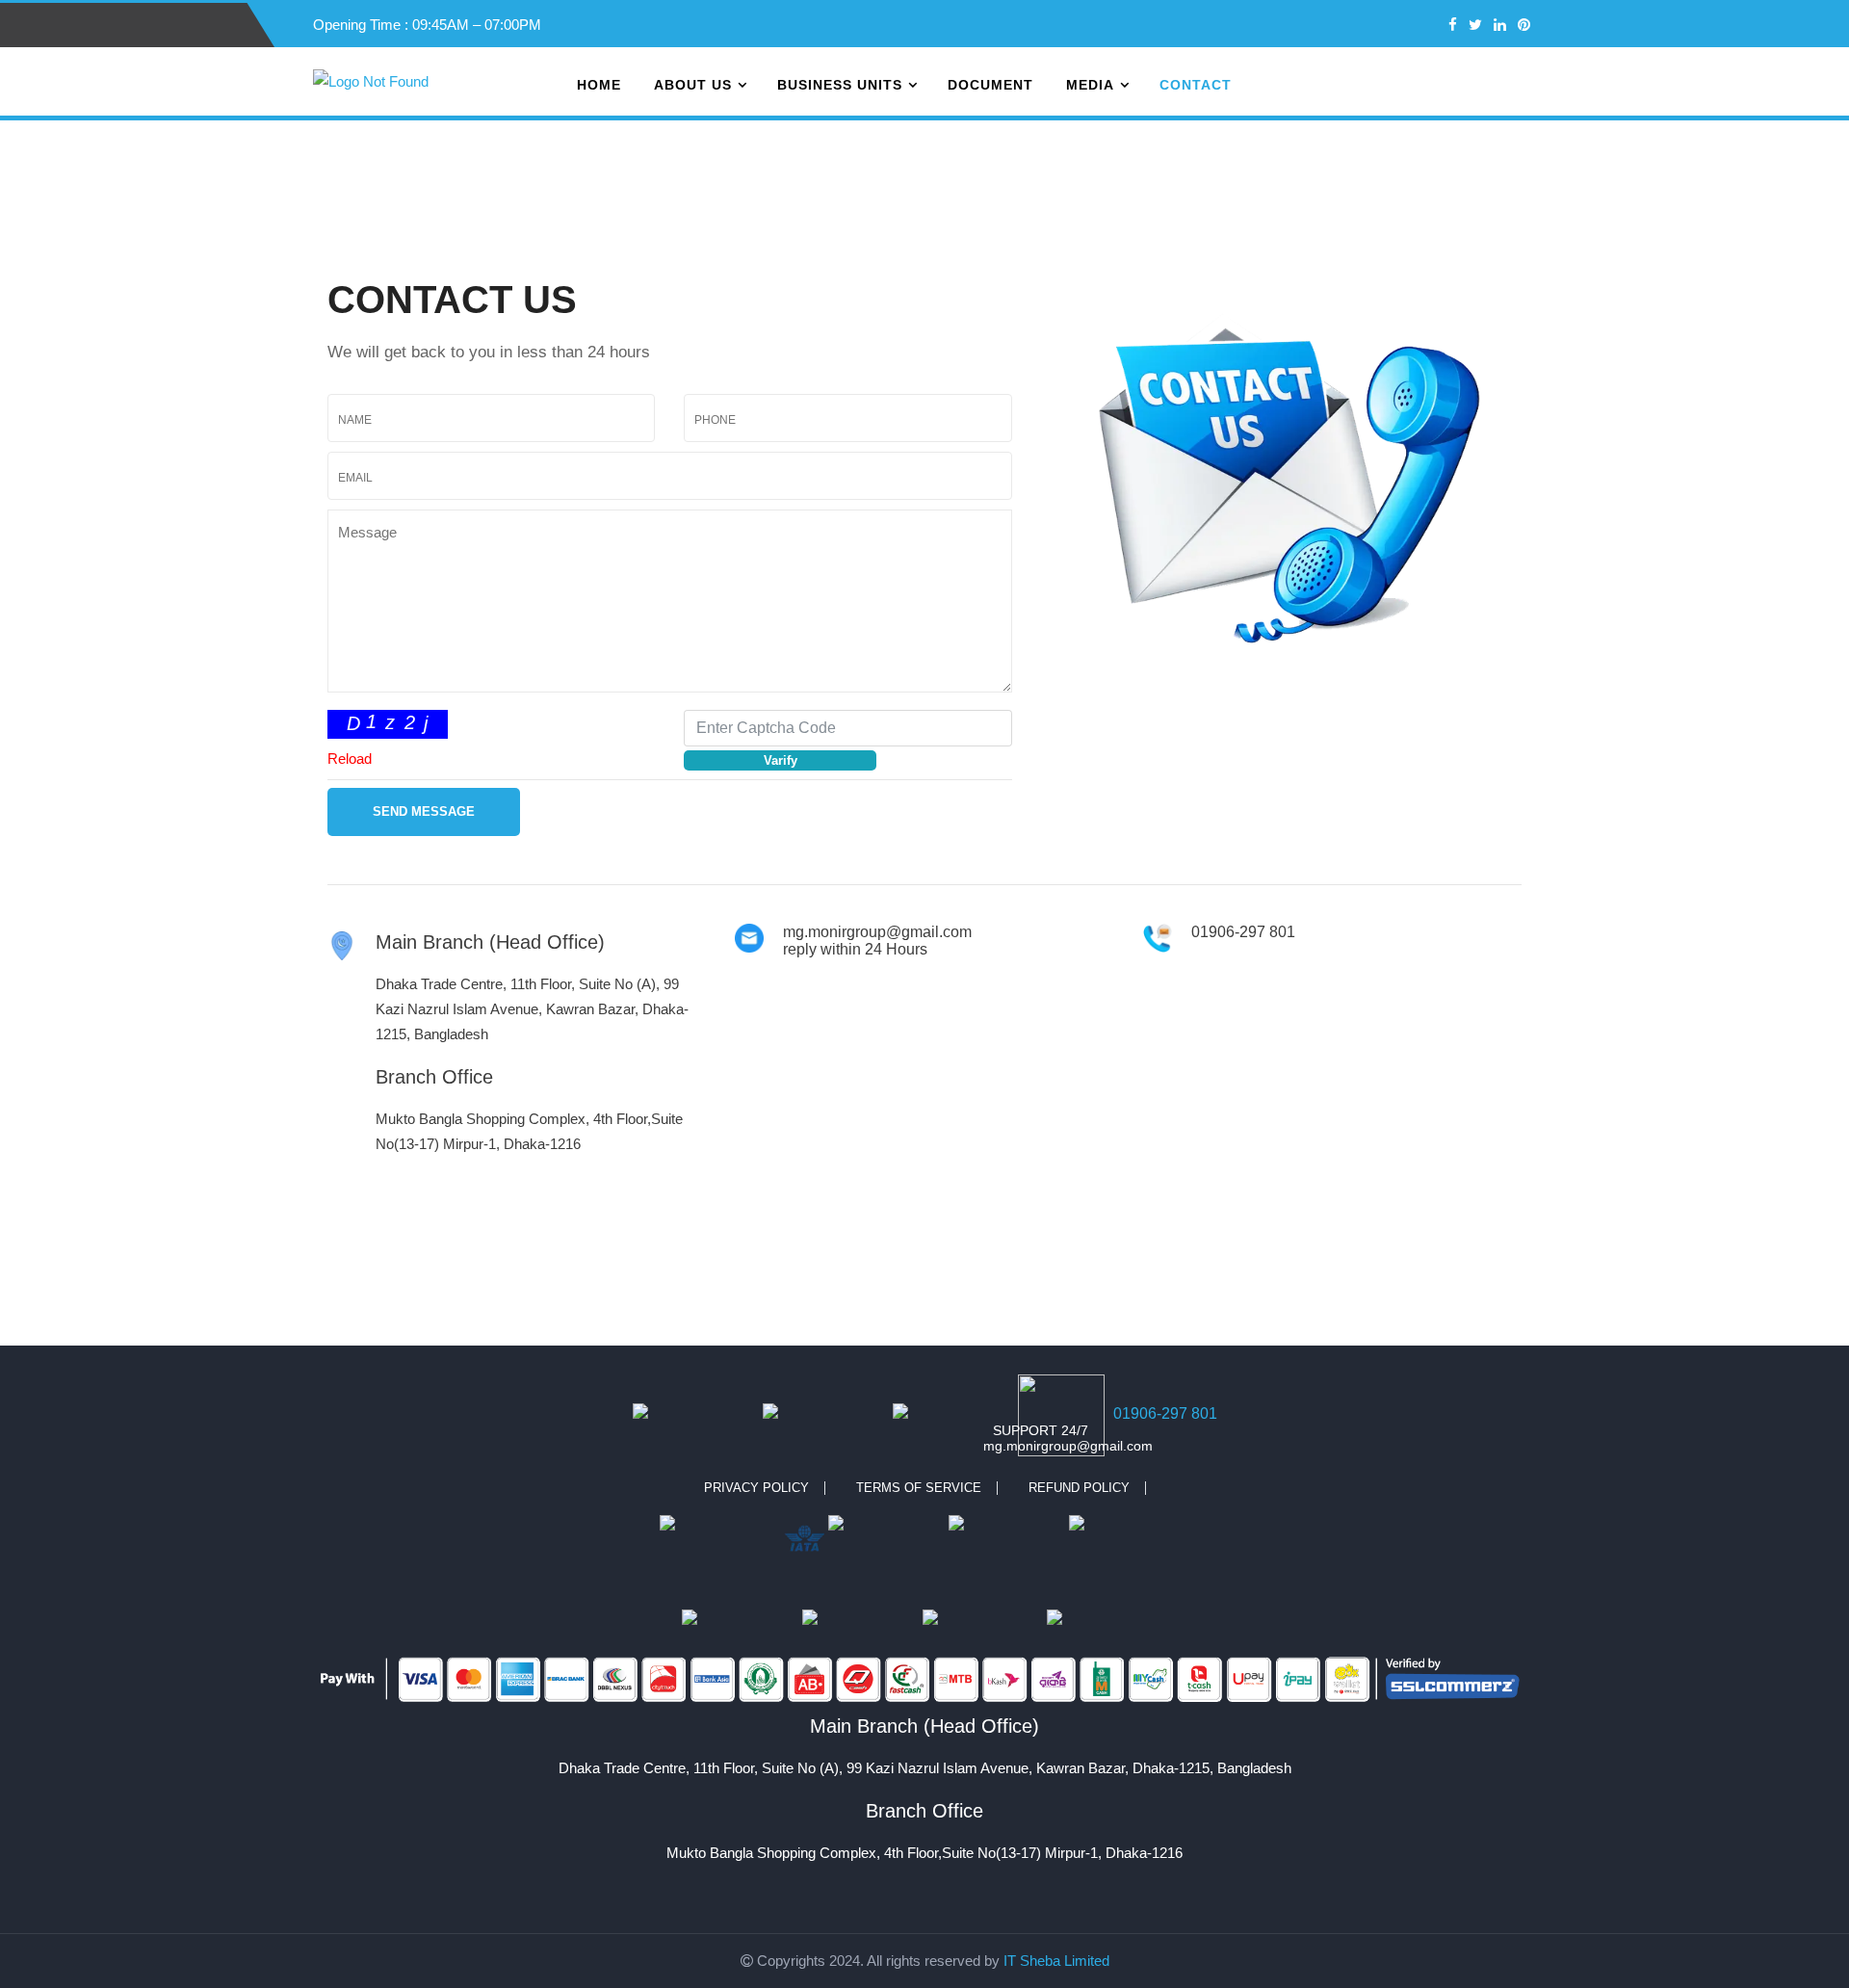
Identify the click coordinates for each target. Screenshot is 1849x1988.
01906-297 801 (1165, 1413)
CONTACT (1196, 85)
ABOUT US (693, 85)
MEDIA (1090, 85)
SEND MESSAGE (424, 811)
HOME (599, 85)
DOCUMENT (990, 85)
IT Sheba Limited (1056, 1961)
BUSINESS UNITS (840, 85)
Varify (781, 760)
